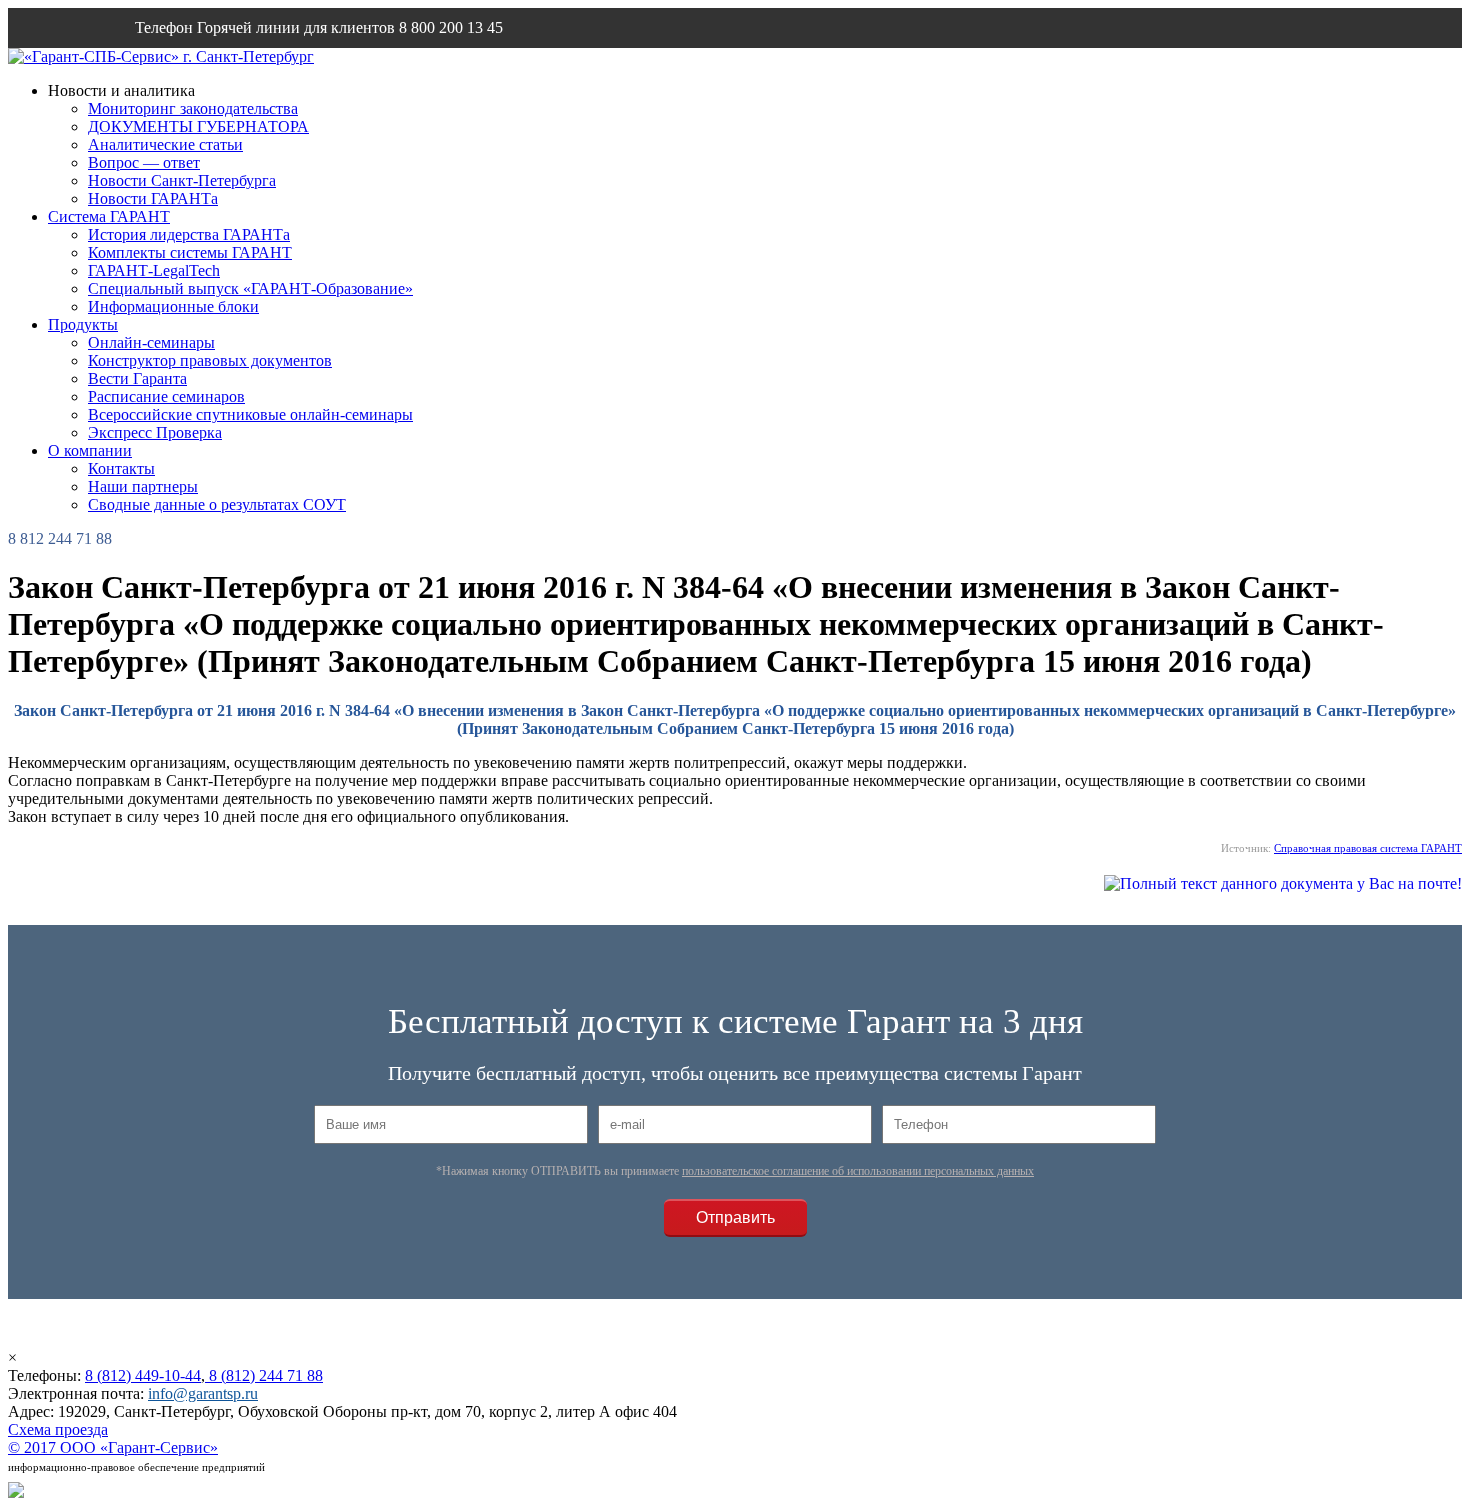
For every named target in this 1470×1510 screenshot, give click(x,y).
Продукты (83, 324)
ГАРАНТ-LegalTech (154, 270)
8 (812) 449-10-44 (143, 1375)
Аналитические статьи (165, 144)
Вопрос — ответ (144, 162)
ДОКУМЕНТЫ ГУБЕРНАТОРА (198, 126)
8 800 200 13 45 (451, 27)
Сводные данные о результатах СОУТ (217, 504)
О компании (90, 450)
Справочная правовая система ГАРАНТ (1368, 848)
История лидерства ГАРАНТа (189, 234)
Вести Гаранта (137, 378)
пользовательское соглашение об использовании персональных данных (858, 1171)
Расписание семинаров (166, 396)
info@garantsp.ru (231, 67)
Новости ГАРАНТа (153, 198)
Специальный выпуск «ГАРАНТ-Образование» (250, 288)
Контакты (121, 468)
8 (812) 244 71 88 (264, 1375)
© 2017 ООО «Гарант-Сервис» (113, 1447)
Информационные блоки (173, 306)
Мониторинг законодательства (193, 108)
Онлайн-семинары (151, 342)
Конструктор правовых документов (210, 360)
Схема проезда (58, 1429)
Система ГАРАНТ (109, 216)
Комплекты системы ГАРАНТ (190, 252)
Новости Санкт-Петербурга (182, 180)
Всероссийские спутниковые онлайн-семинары (250, 414)
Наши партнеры (143, 486)
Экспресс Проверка (155, 432)
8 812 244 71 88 (60, 538)
